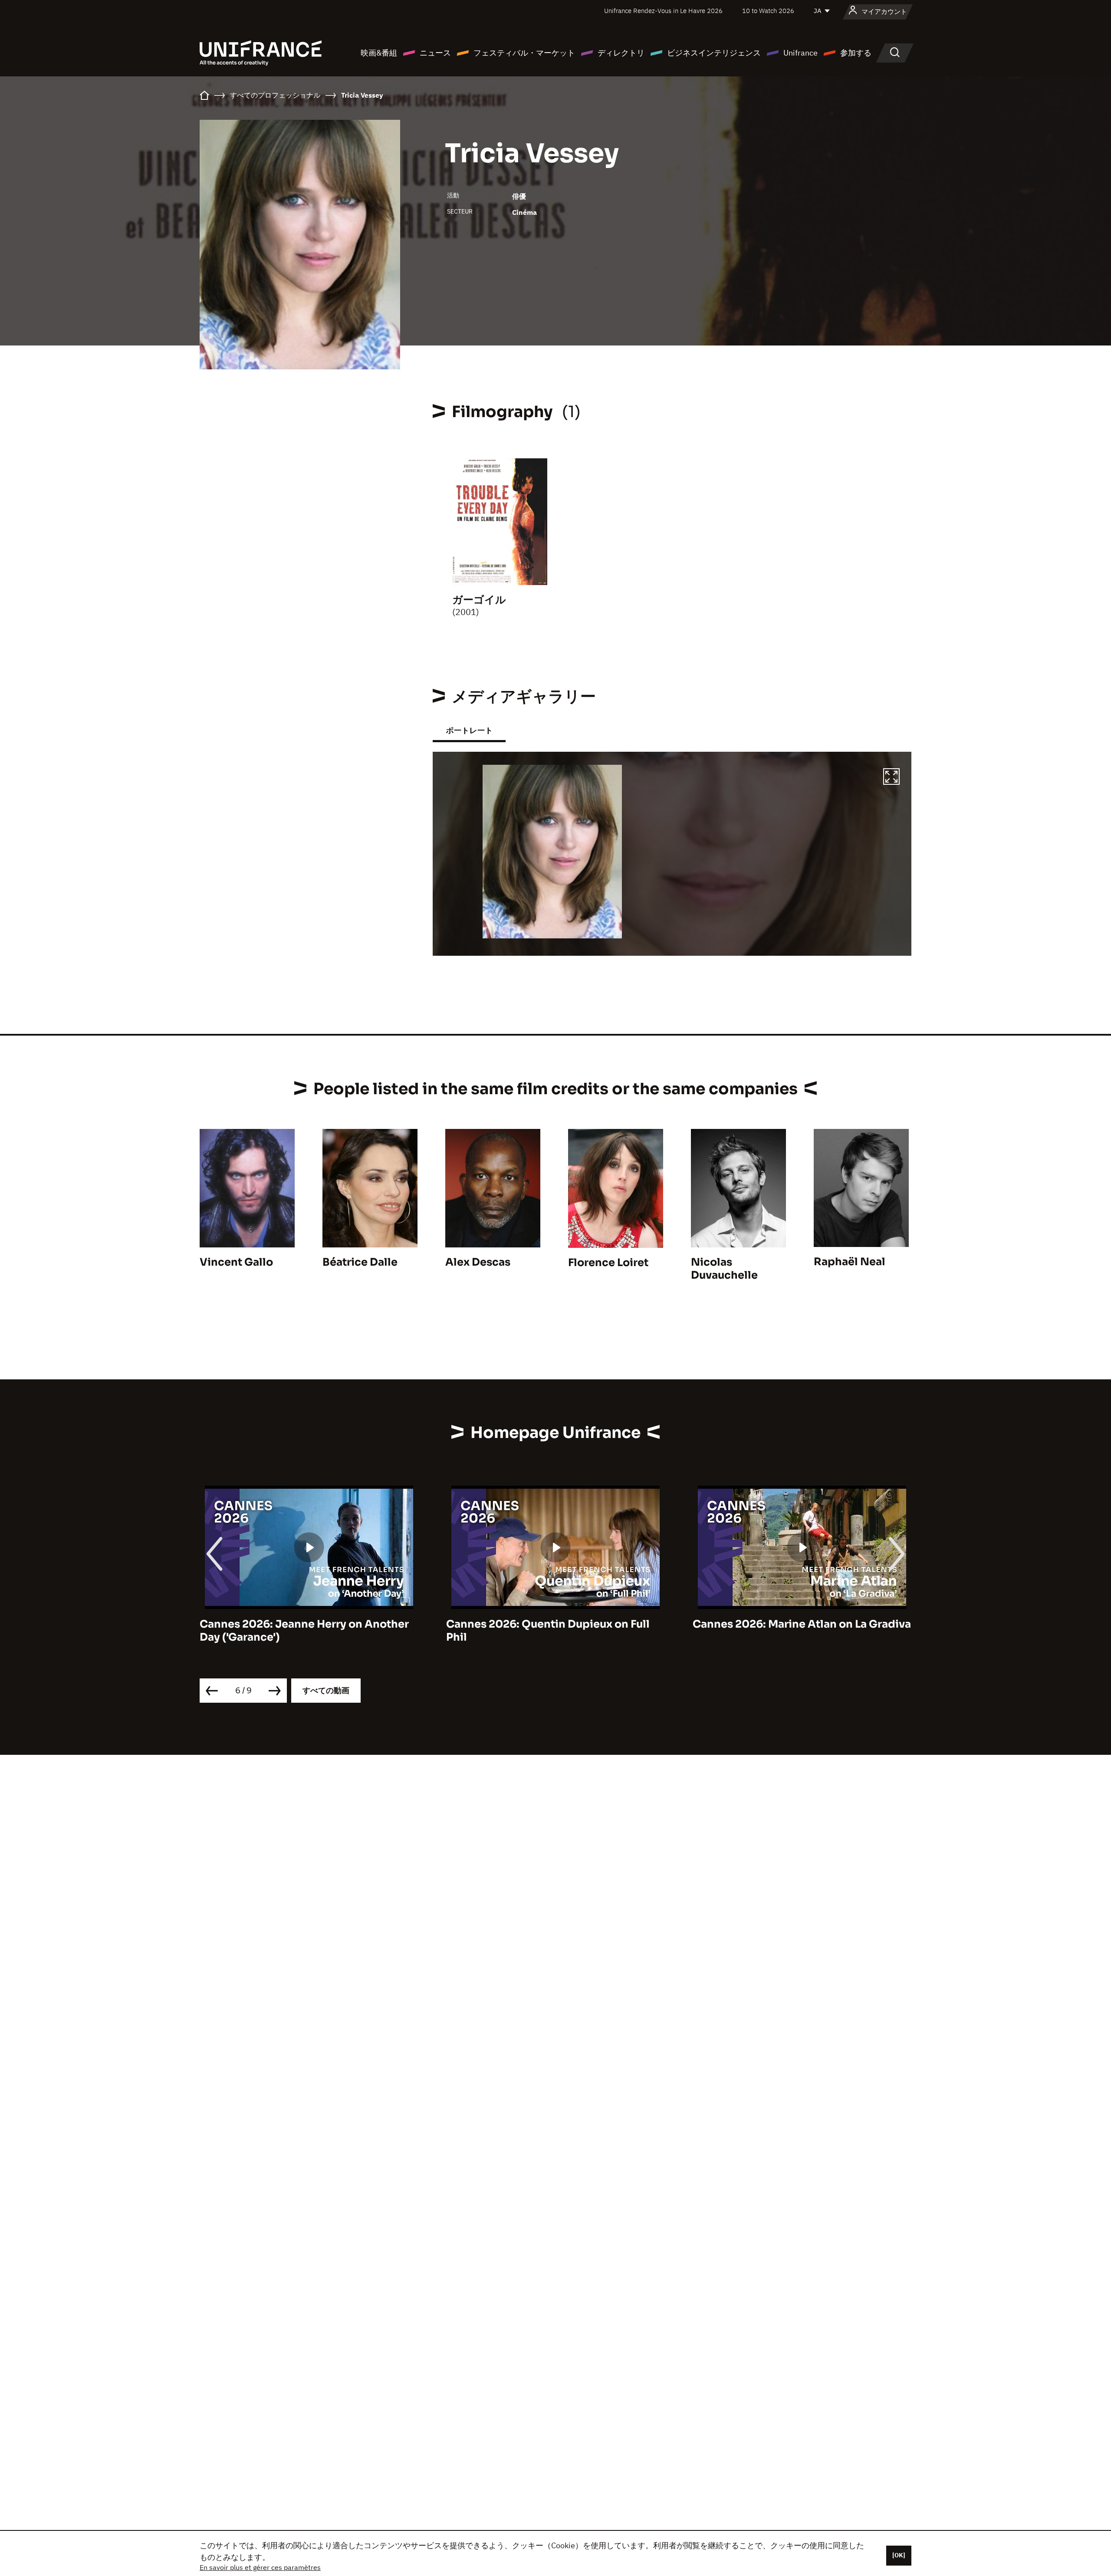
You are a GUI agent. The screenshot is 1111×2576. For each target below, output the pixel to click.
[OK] (899, 2555)
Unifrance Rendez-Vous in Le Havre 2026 (663, 11)
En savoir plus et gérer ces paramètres (260, 2567)
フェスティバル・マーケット (524, 53)
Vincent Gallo (236, 1262)
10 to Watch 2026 (768, 11)
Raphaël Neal (850, 1262)
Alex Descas (478, 1262)
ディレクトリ (621, 53)
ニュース (435, 53)
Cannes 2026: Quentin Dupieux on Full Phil (301, 1631)
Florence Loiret (608, 1263)
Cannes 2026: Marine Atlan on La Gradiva (555, 1624)
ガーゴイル (479, 600)
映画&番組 (379, 53)
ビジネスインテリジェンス (714, 53)
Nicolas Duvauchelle (724, 1269)
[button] (891, 778)
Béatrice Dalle (360, 1262)
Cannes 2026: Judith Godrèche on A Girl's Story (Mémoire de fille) (789, 1631)
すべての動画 (326, 1690)
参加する (856, 53)
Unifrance (800, 53)
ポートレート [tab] (469, 730)
